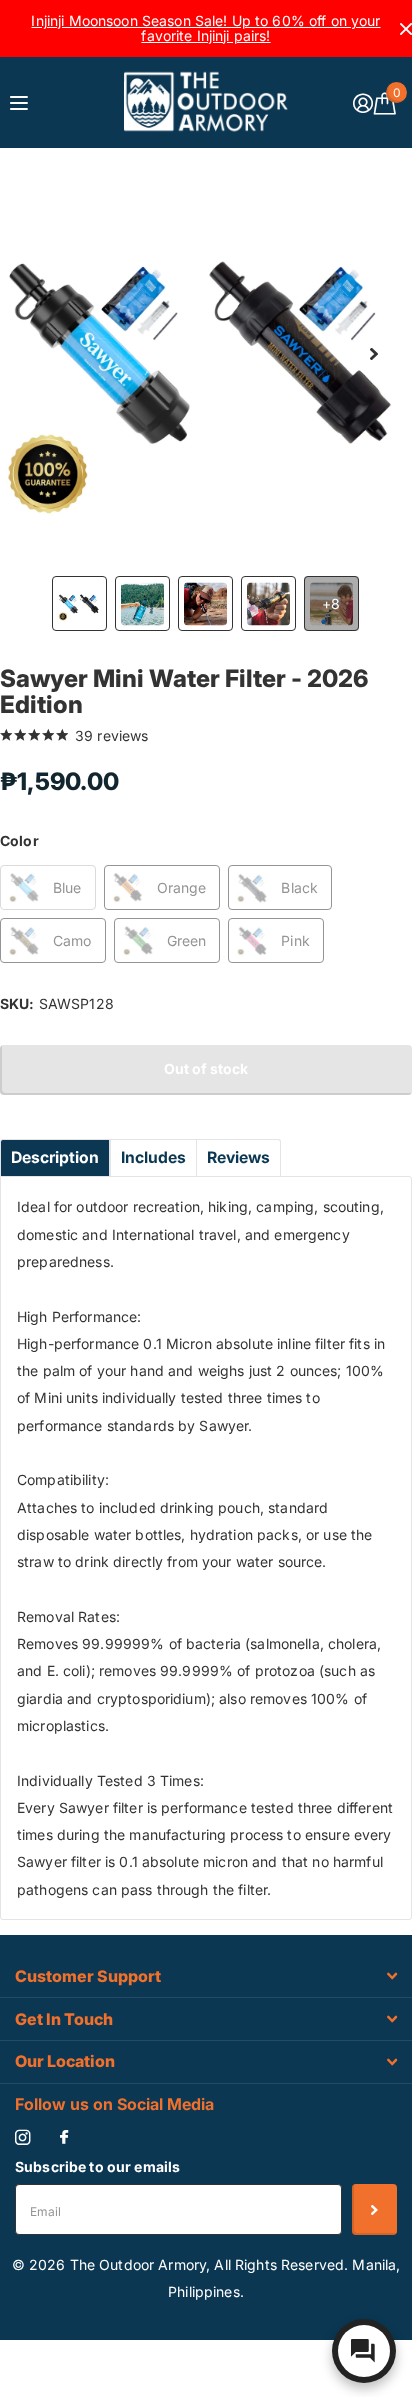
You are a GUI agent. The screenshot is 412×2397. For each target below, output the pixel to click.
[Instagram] (22, 2137)
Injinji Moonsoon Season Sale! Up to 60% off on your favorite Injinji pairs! (205, 28)
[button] (374, 354)
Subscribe (374, 2209)
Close (206, 1976)
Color (19, 840)
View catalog (21, 102)
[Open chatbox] (364, 2351)
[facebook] (64, 2138)
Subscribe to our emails (97, 2166)
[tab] (55, 1158)
